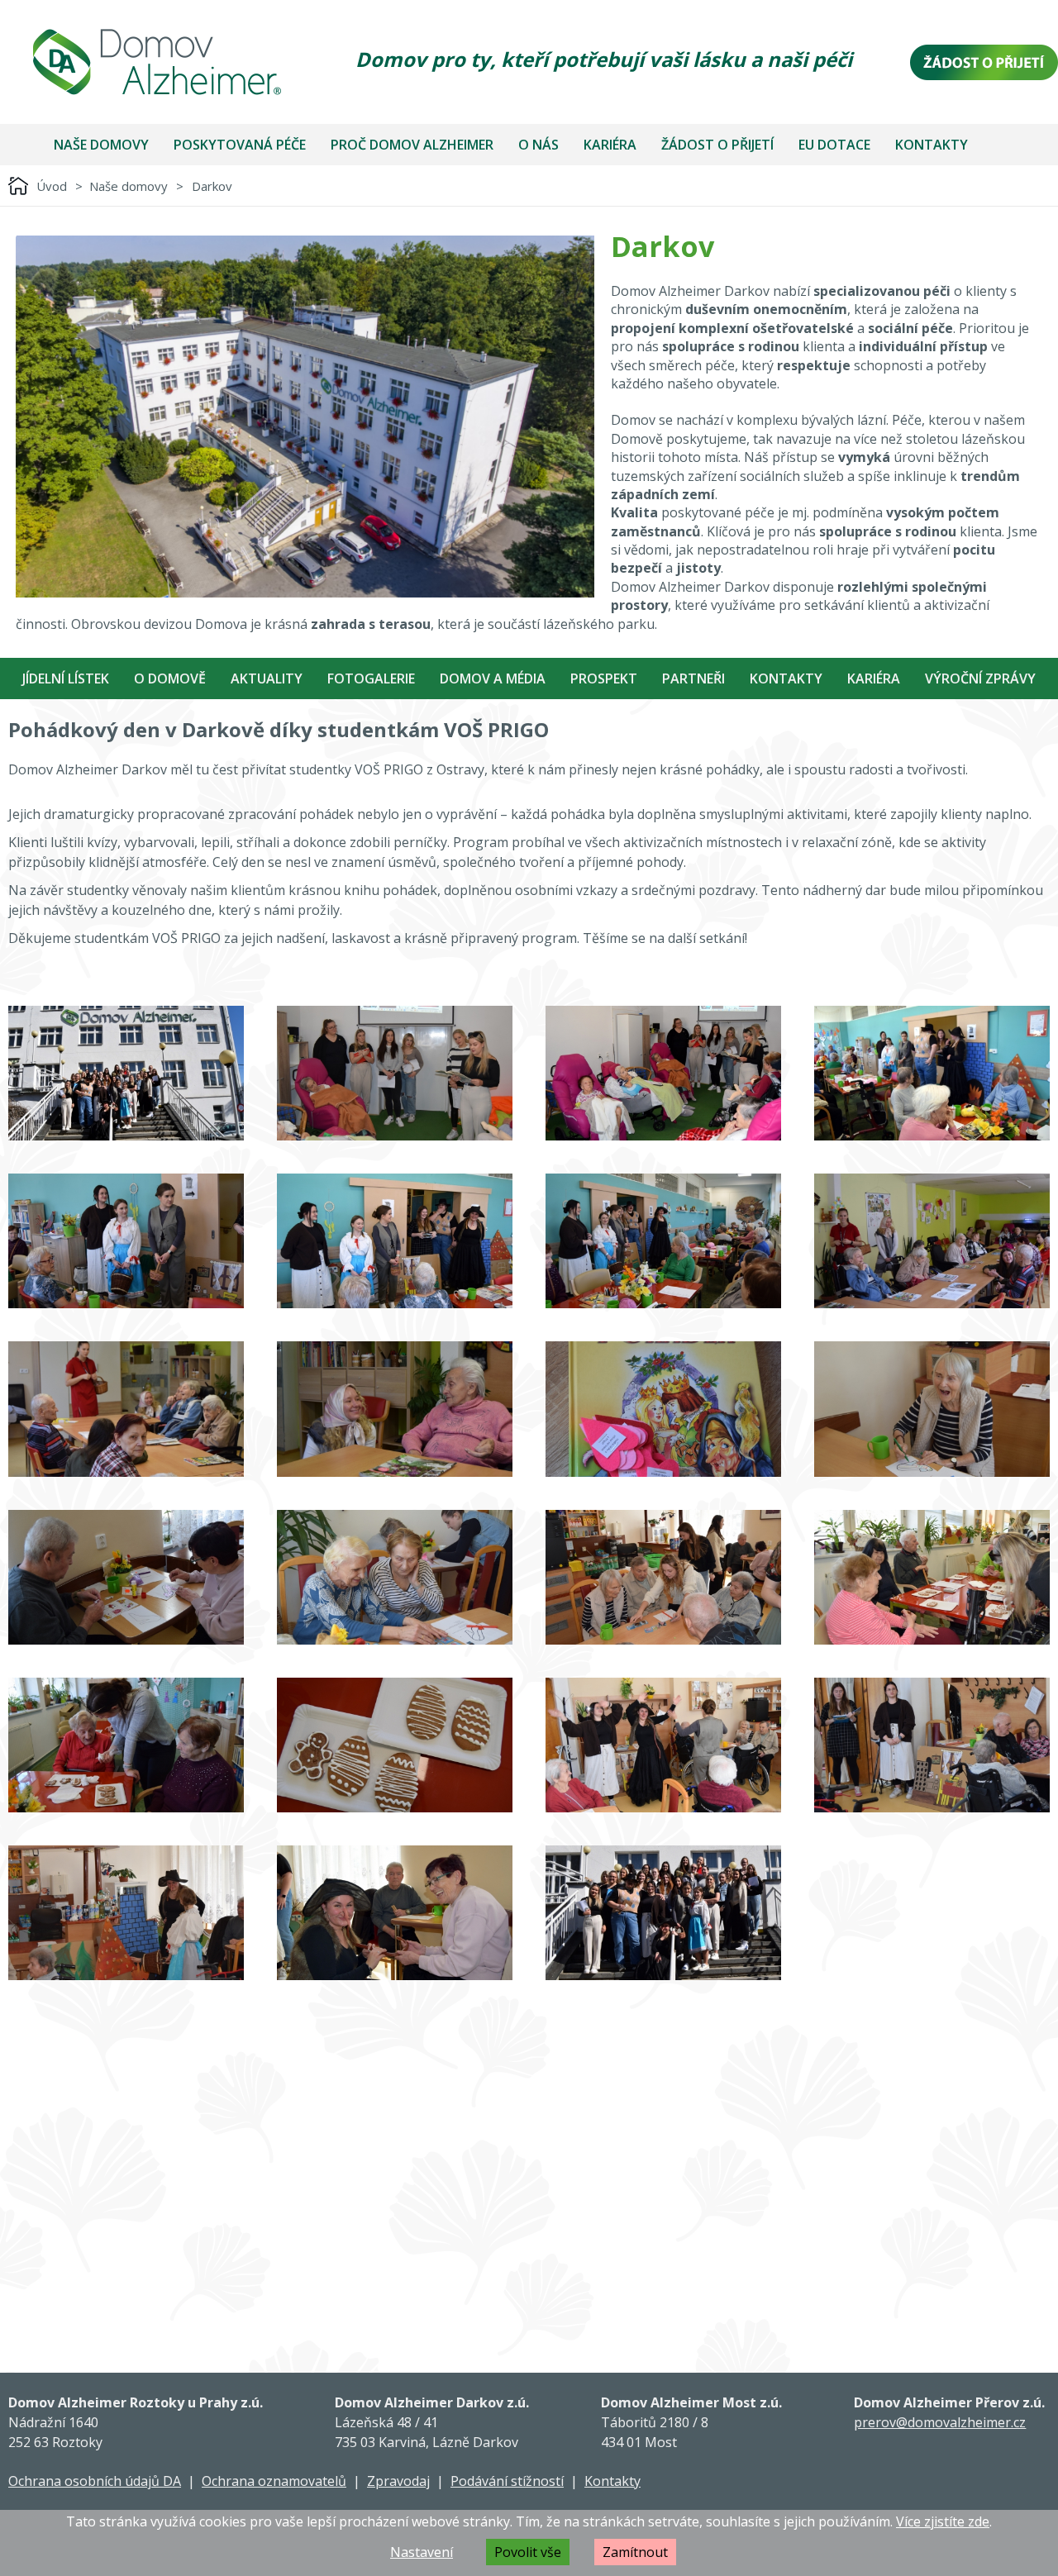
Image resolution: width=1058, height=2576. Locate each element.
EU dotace (834, 145)
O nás (539, 145)
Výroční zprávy (980, 679)
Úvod (52, 186)
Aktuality (267, 679)
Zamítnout (635, 2552)
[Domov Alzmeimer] (157, 62)
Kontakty (932, 145)
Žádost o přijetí (717, 145)
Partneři (693, 679)
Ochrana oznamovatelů (274, 2481)
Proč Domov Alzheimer (412, 145)
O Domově (170, 679)
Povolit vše (528, 2552)
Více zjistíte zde (943, 2521)
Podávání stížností (507, 2481)
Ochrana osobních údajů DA (95, 2481)
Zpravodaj (398, 2481)
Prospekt (604, 679)
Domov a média (493, 679)
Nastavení (422, 2552)
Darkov (212, 186)
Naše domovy (101, 145)
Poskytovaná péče (240, 145)
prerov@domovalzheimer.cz (940, 2422)
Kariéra (610, 145)
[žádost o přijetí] (984, 62)
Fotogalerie (371, 679)
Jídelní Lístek (66, 679)
